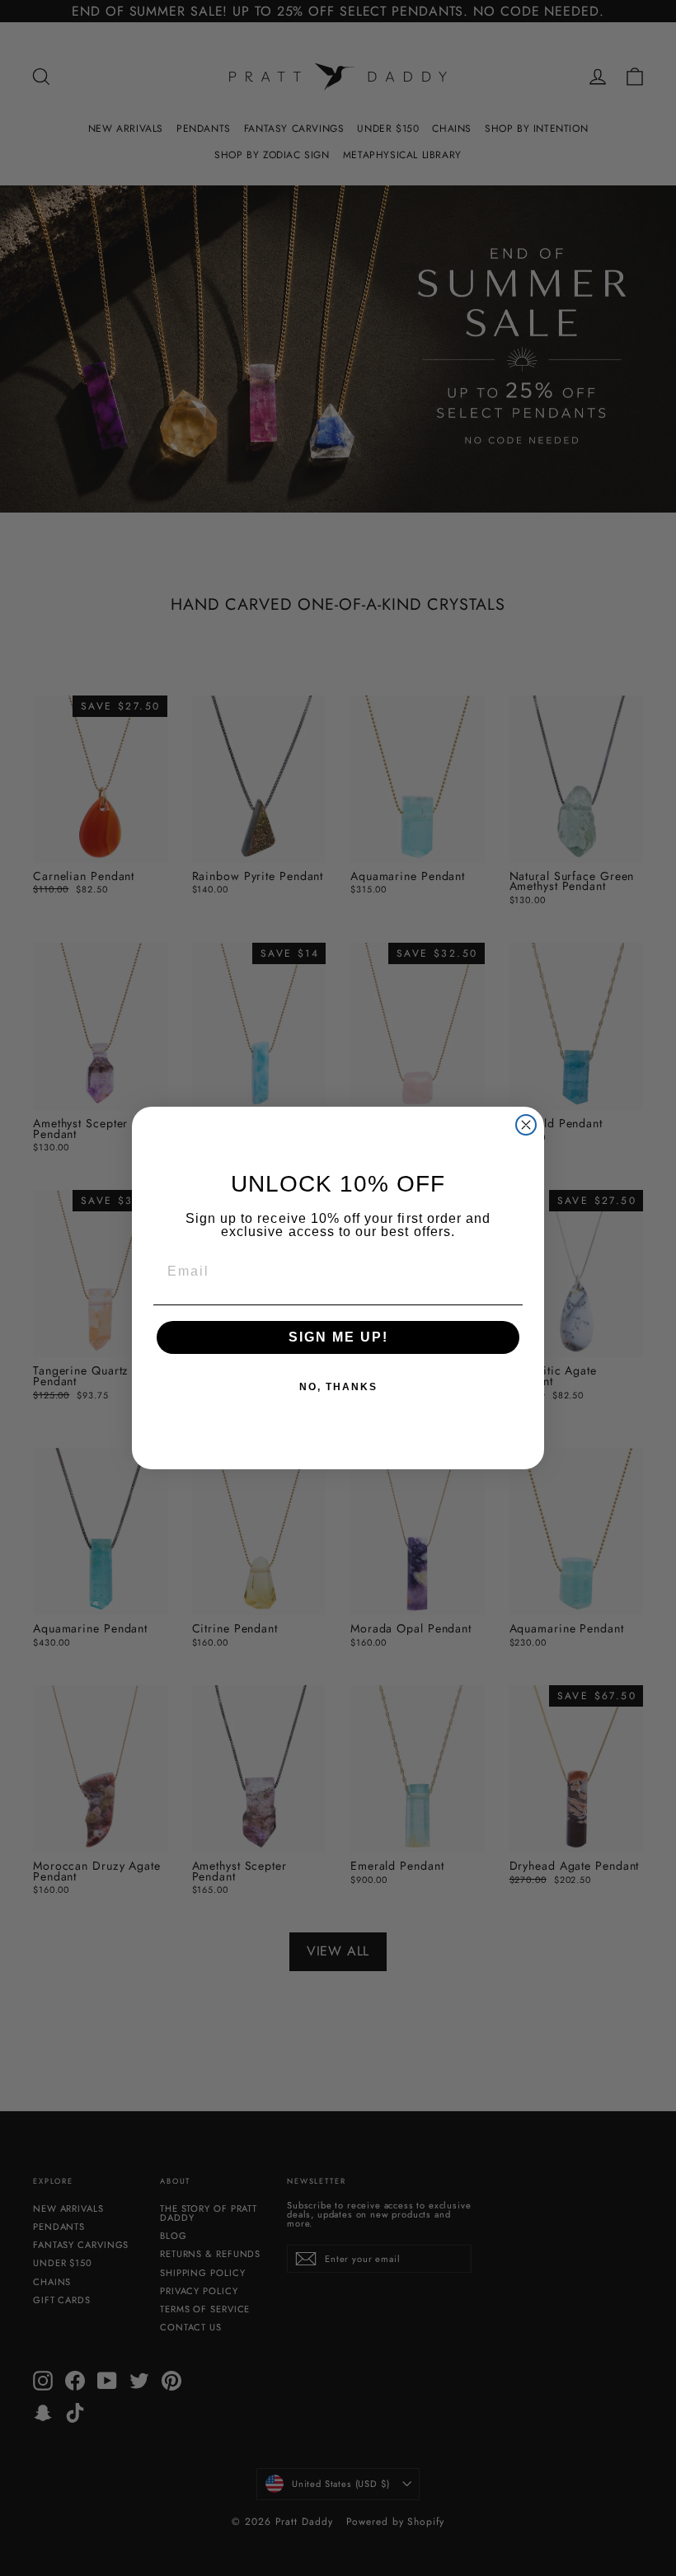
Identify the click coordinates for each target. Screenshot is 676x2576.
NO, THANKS (338, 1387)
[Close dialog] (526, 1125)
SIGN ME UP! (338, 1337)
